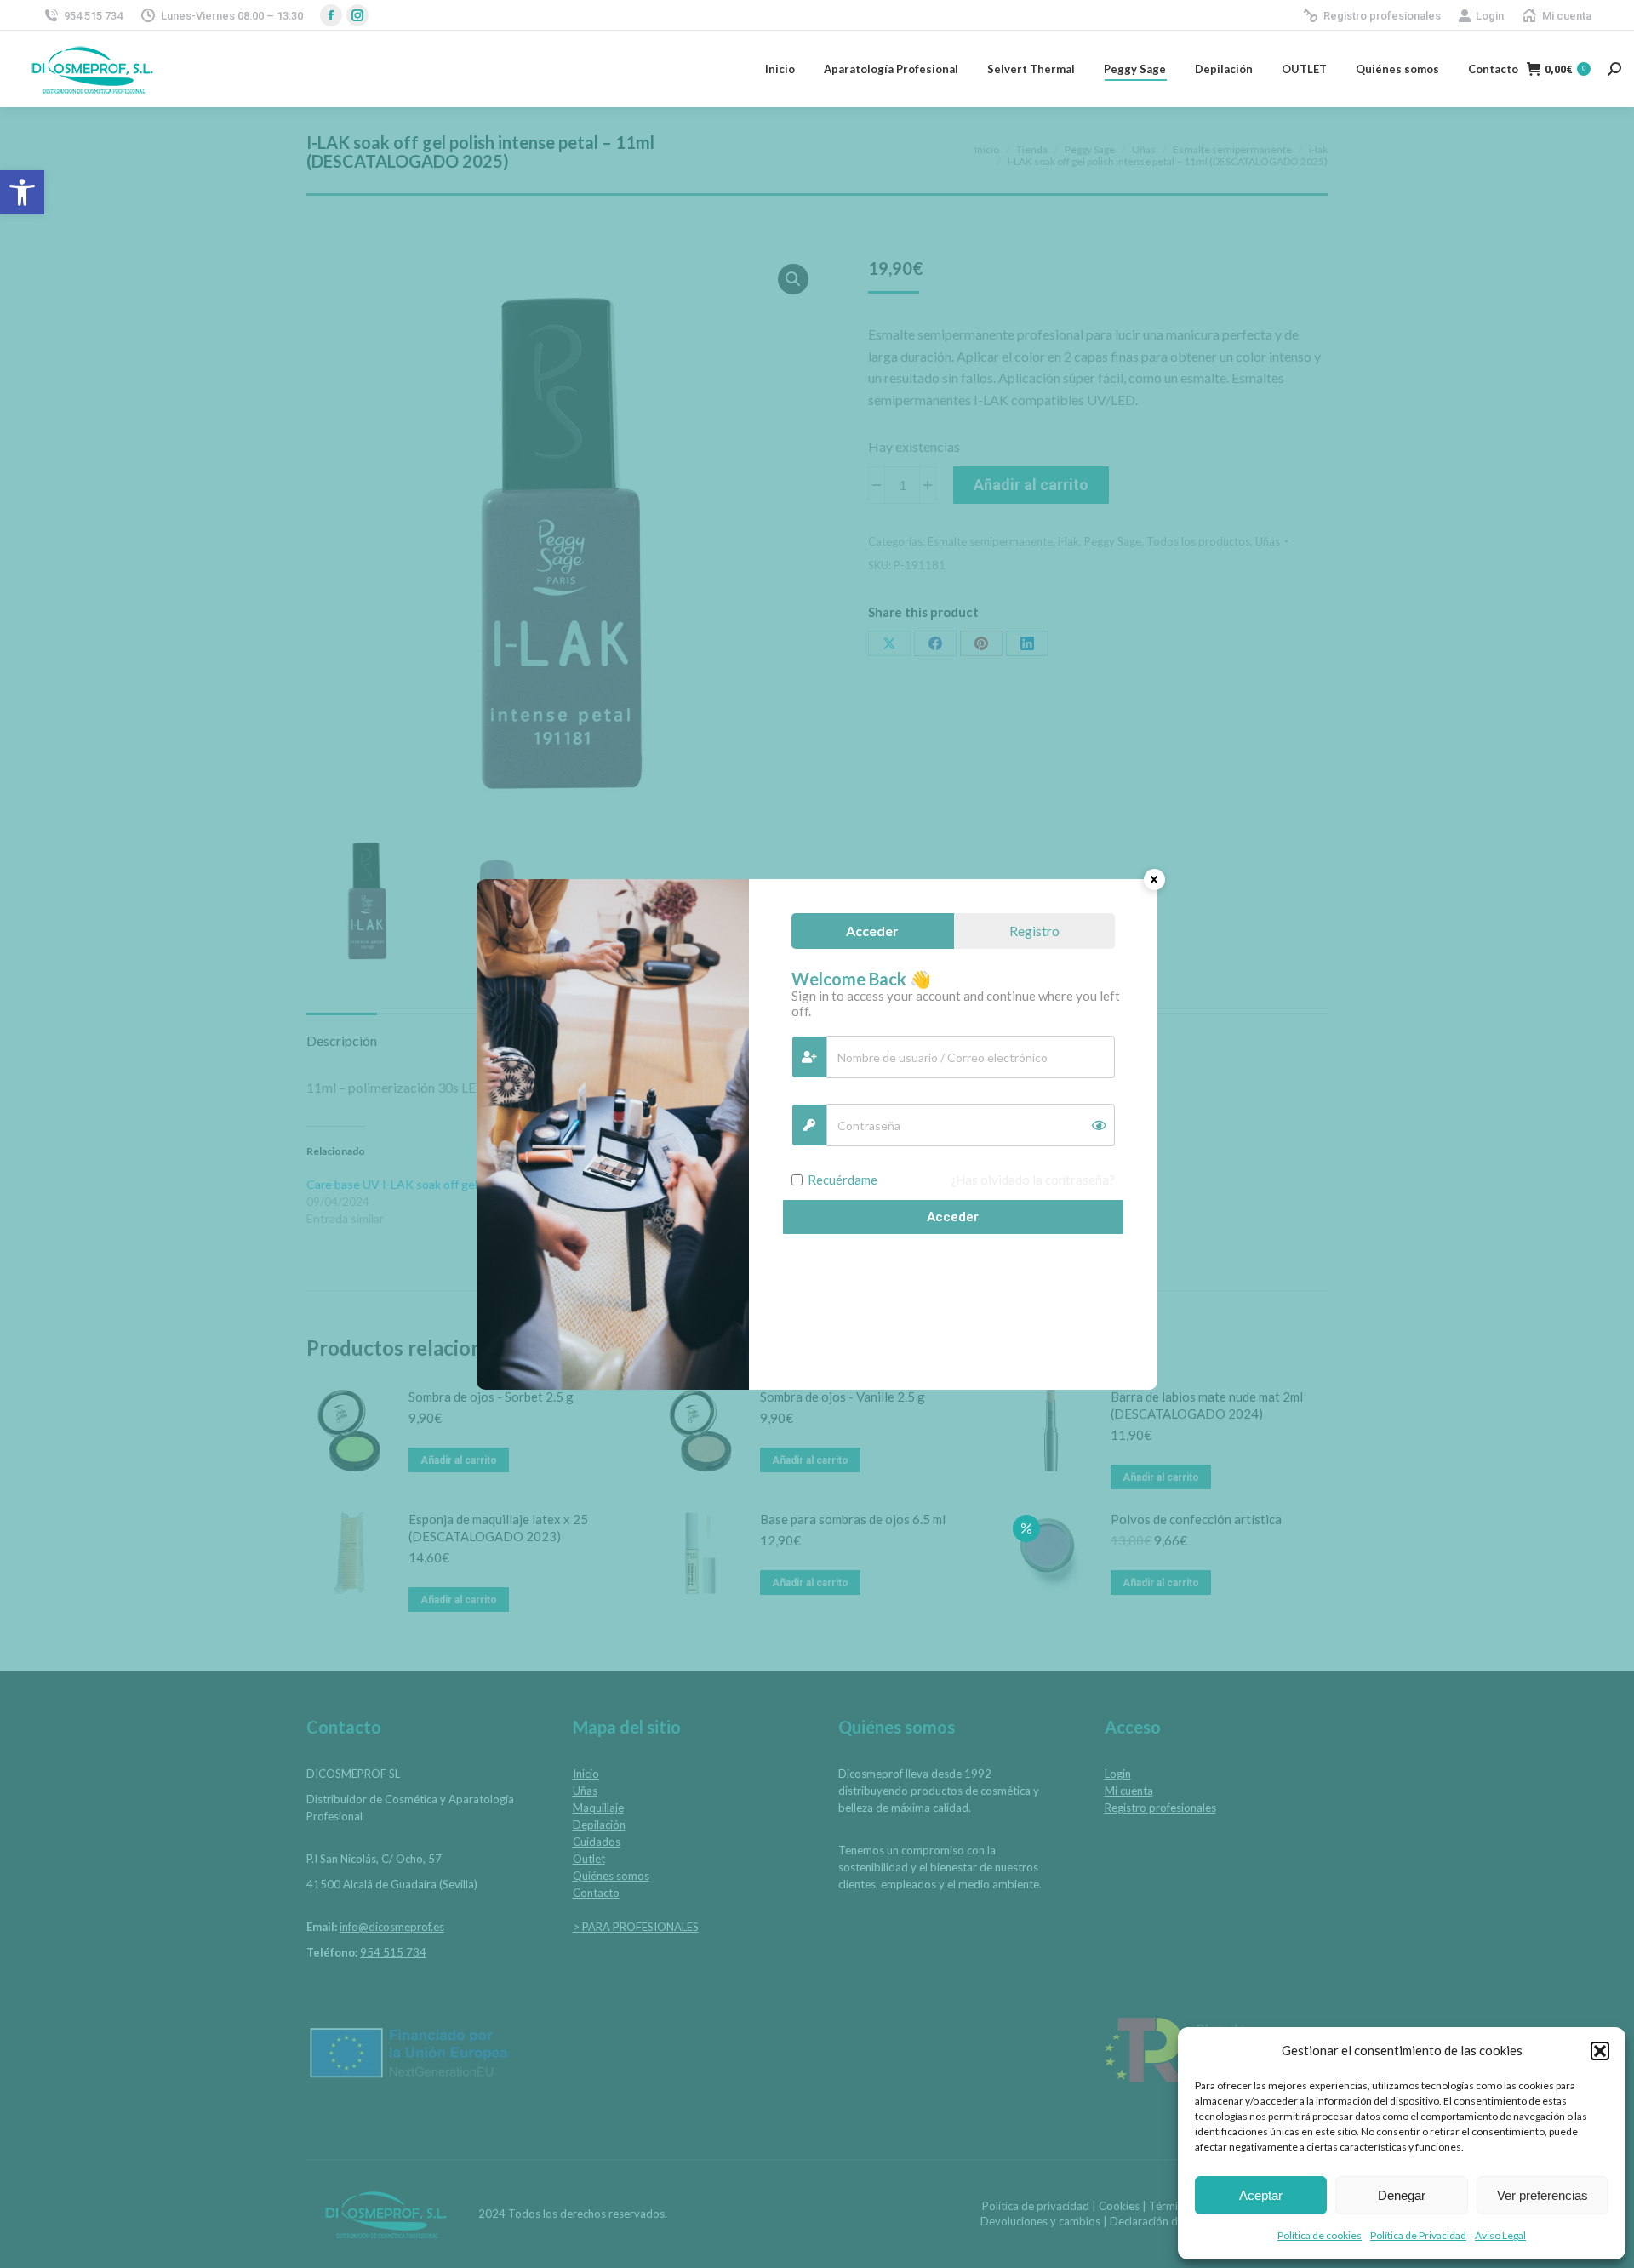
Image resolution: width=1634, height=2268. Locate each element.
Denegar (1402, 2195)
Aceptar (1261, 2195)
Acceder (953, 1217)
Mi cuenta (1567, 16)
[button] (22, 192)
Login (1490, 16)
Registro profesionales (1382, 16)
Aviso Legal (1500, 2235)
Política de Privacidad (1418, 2235)
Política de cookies (1320, 2235)
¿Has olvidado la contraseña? (1033, 1180)
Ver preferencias (1543, 2195)
